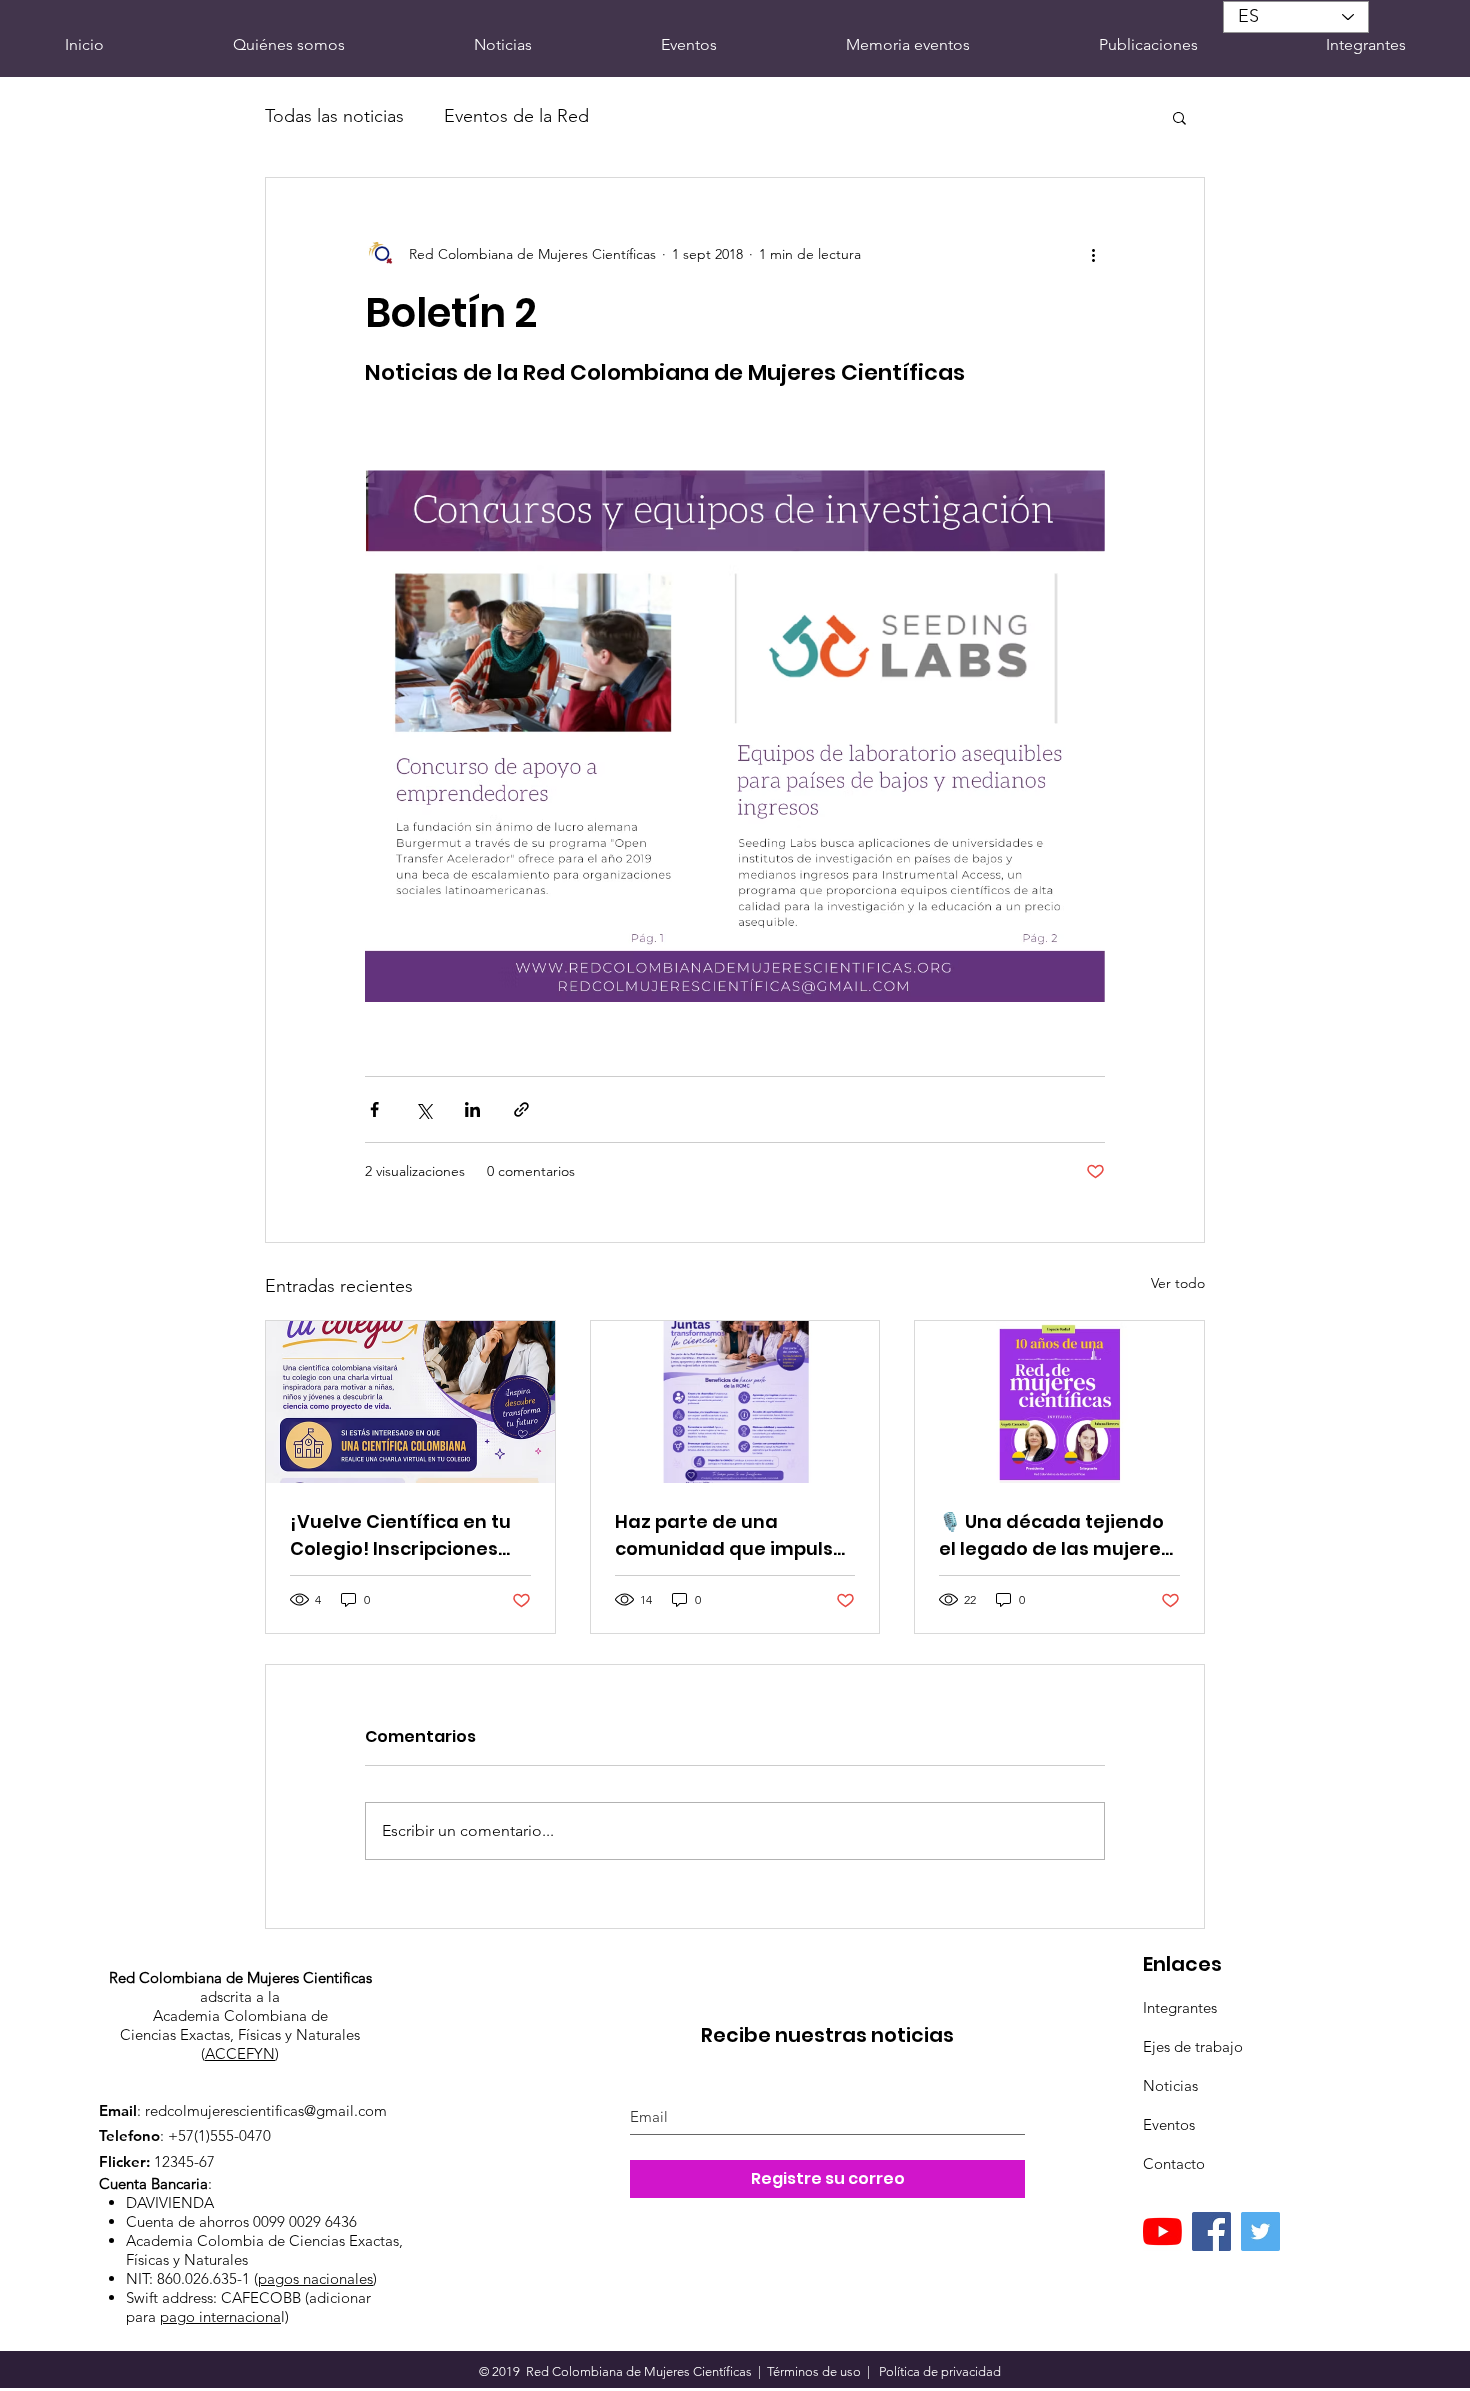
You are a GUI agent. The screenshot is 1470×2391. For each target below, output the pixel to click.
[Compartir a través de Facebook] (374, 1109)
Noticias (1170, 2085)
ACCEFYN (240, 2053)
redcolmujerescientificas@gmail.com (266, 2110)
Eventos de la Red (516, 116)
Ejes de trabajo (1193, 2046)
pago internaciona (220, 2316)
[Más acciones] (1093, 254)
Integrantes (1180, 2007)
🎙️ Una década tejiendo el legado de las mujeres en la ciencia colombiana (1057, 1535)
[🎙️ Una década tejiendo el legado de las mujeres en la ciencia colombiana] (1059, 1402)
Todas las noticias (334, 116)
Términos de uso (814, 2371)
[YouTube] (1162, 2231)
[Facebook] (1211, 2231)
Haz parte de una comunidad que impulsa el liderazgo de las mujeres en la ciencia (730, 1535)
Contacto (1174, 2163)
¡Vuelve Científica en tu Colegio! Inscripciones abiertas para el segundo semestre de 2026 (410, 1535)
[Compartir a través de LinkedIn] (472, 1109)
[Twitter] (1260, 2231)
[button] (1179, 117)
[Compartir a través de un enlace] (521, 1109)
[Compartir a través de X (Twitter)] (423, 1109)
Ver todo (1178, 1283)
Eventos (1169, 2124)
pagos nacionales (315, 2278)
